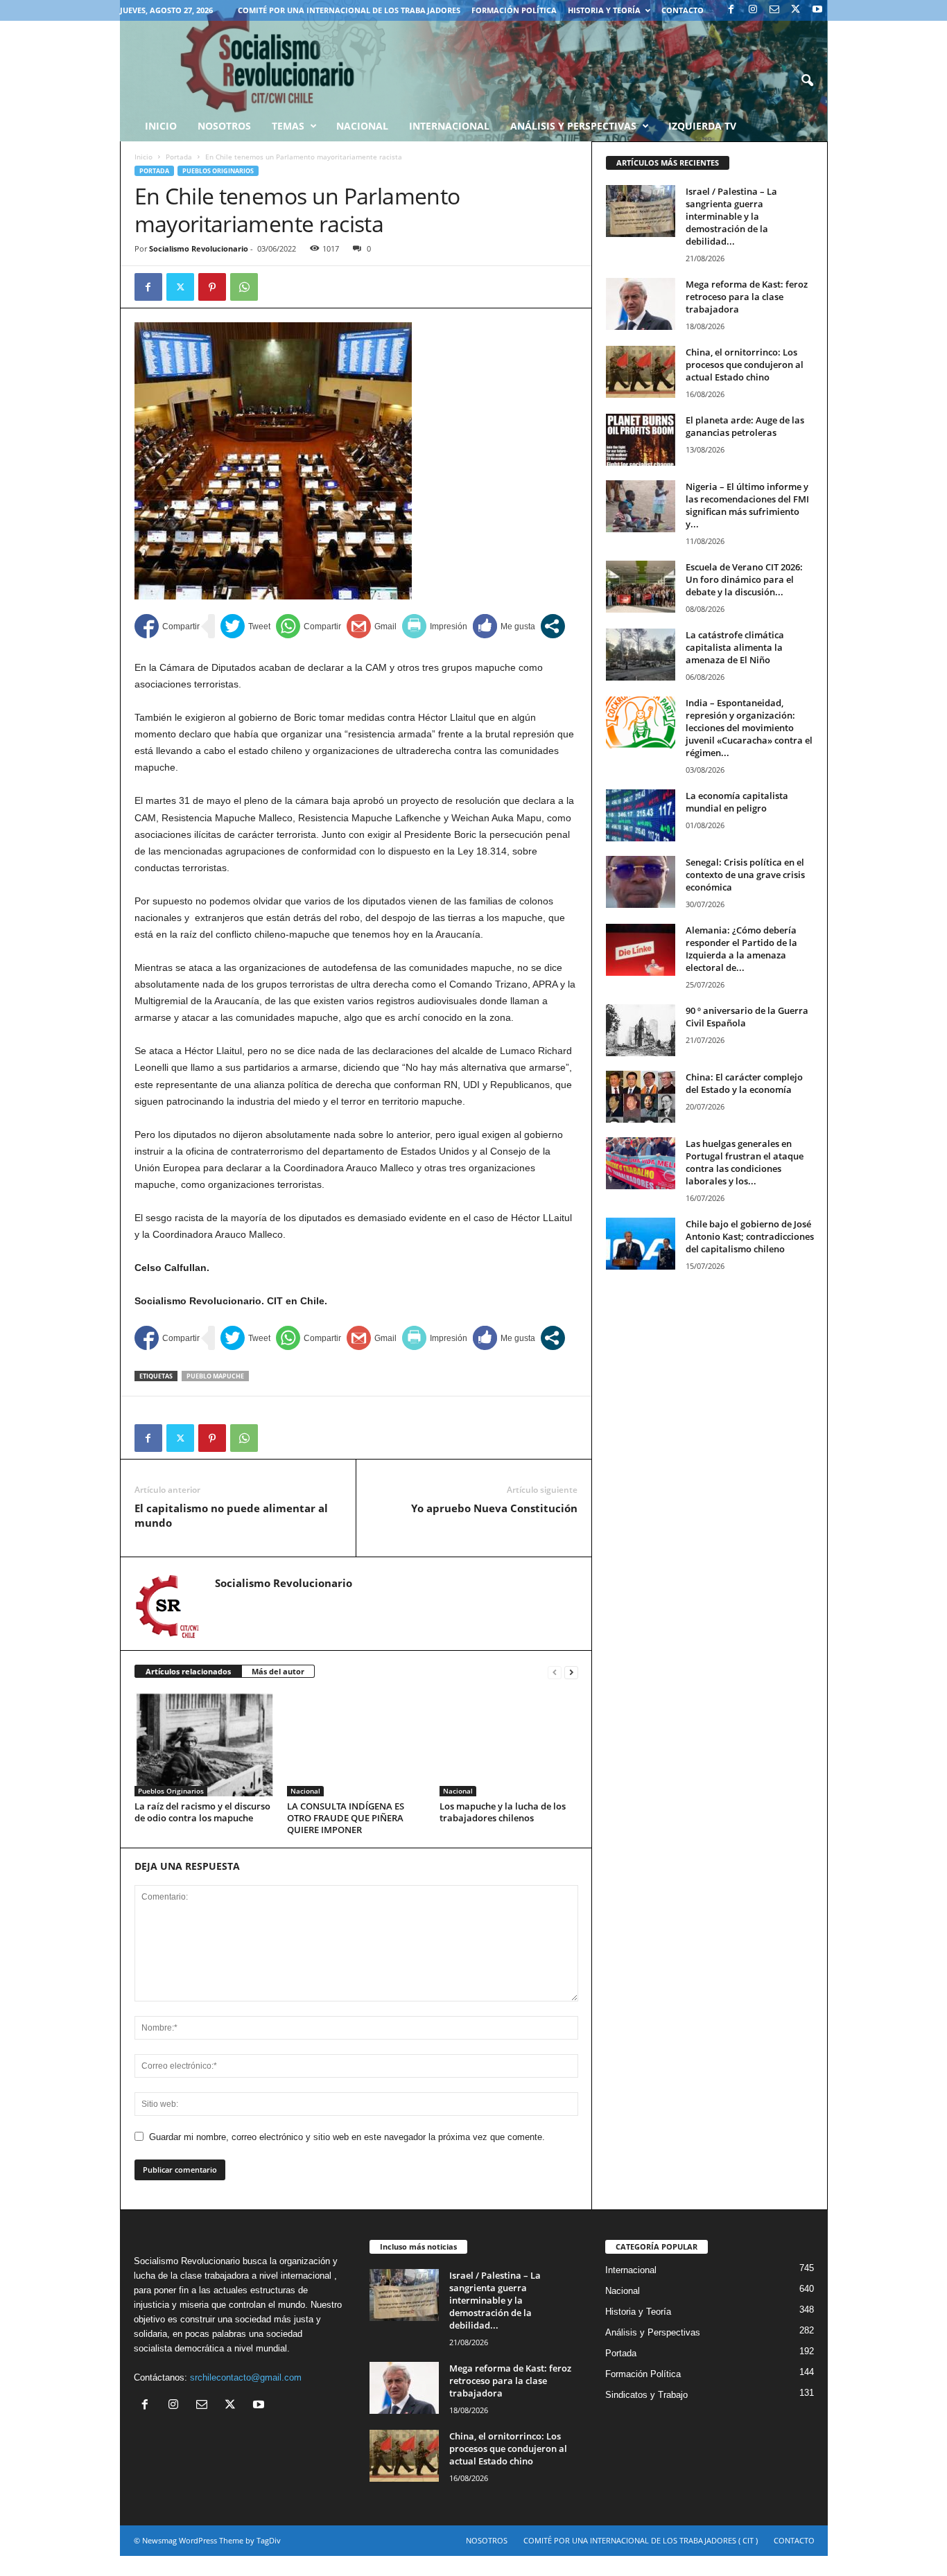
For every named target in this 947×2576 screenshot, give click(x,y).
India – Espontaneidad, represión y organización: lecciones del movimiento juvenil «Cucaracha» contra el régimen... (749, 728)
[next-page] (571, 1672)
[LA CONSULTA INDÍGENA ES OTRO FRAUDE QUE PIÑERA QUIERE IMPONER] (356, 1744)
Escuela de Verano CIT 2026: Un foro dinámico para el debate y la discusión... (744, 579)
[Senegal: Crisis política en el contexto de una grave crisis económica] (641, 882)
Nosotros (224, 126)
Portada (179, 157)
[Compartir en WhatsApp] (309, 626)
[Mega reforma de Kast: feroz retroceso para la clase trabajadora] (641, 304)
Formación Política (514, 10)
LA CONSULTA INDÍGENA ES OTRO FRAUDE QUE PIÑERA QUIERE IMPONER (346, 1818)
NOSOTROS (487, 2540)
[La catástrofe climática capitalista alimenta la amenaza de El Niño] (641, 655)
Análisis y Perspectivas (573, 126)
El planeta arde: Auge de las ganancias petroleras (745, 426)
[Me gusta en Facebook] (504, 626)
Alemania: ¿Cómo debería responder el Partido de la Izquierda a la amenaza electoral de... (741, 949)
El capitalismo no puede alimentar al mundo (231, 1515)
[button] (807, 81)
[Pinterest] (212, 287)
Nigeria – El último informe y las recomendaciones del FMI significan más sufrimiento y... (747, 505)
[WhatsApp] (244, 287)
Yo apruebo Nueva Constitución (494, 1508)
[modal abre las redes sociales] (553, 626)
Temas (288, 126)
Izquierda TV (702, 126)
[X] (796, 10)
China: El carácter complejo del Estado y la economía (744, 1083)
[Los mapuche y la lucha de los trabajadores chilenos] (509, 1744)
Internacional (449, 126)
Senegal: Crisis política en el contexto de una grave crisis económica (745, 875)
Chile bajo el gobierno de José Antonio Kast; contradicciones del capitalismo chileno (750, 1236)
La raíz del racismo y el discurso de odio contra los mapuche (202, 1812)
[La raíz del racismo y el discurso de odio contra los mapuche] (204, 1744)
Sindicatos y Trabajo (646, 2395)
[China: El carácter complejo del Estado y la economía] (641, 1097)
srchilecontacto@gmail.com (246, 2377)
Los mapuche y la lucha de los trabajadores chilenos (503, 1812)
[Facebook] (731, 10)
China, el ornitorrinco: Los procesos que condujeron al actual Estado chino (745, 365)
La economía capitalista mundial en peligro (737, 802)
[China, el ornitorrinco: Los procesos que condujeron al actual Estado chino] (641, 372)
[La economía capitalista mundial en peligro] (641, 815)
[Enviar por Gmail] (372, 626)
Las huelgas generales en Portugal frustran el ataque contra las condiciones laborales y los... (745, 1162)
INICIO (161, 126)
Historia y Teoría (604, 10)
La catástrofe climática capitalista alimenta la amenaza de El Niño (735, 647)
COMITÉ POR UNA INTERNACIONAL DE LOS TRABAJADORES (349, 10)
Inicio (144, 157)
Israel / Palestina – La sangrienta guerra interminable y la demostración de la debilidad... (731, 216)
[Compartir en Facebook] (167, 626)
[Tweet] (245, 626)
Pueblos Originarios (218, 171)
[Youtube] (817, 10)
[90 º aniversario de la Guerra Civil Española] (641, 1030)
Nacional (362, 126)
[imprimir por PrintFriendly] (435, 626)
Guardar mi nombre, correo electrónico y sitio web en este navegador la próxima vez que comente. (347, 2137)
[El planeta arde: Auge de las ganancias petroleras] (641, 440)
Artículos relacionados (188, 1671)
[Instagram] (753, 10)
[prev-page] (555, 1672)
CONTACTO (683, 10)
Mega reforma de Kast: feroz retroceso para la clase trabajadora (747, 297)
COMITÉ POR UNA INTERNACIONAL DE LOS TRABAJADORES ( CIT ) (641, 2540)
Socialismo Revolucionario (199, 248)
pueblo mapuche (215, 1376)
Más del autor (278, 1671)
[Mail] (774, 10)
